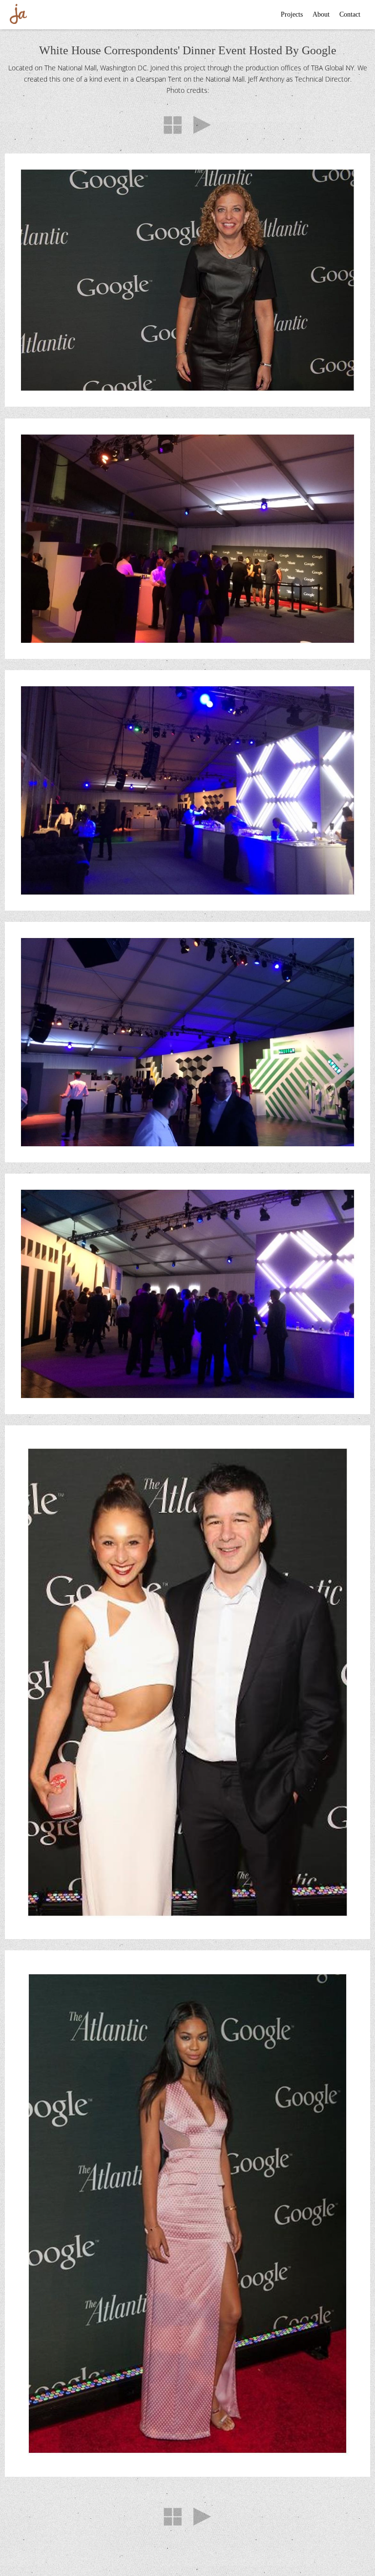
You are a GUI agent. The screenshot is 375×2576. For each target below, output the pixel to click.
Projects (292, 14)
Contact (350, 14)
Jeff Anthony (18, 13)
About (321, 14)
